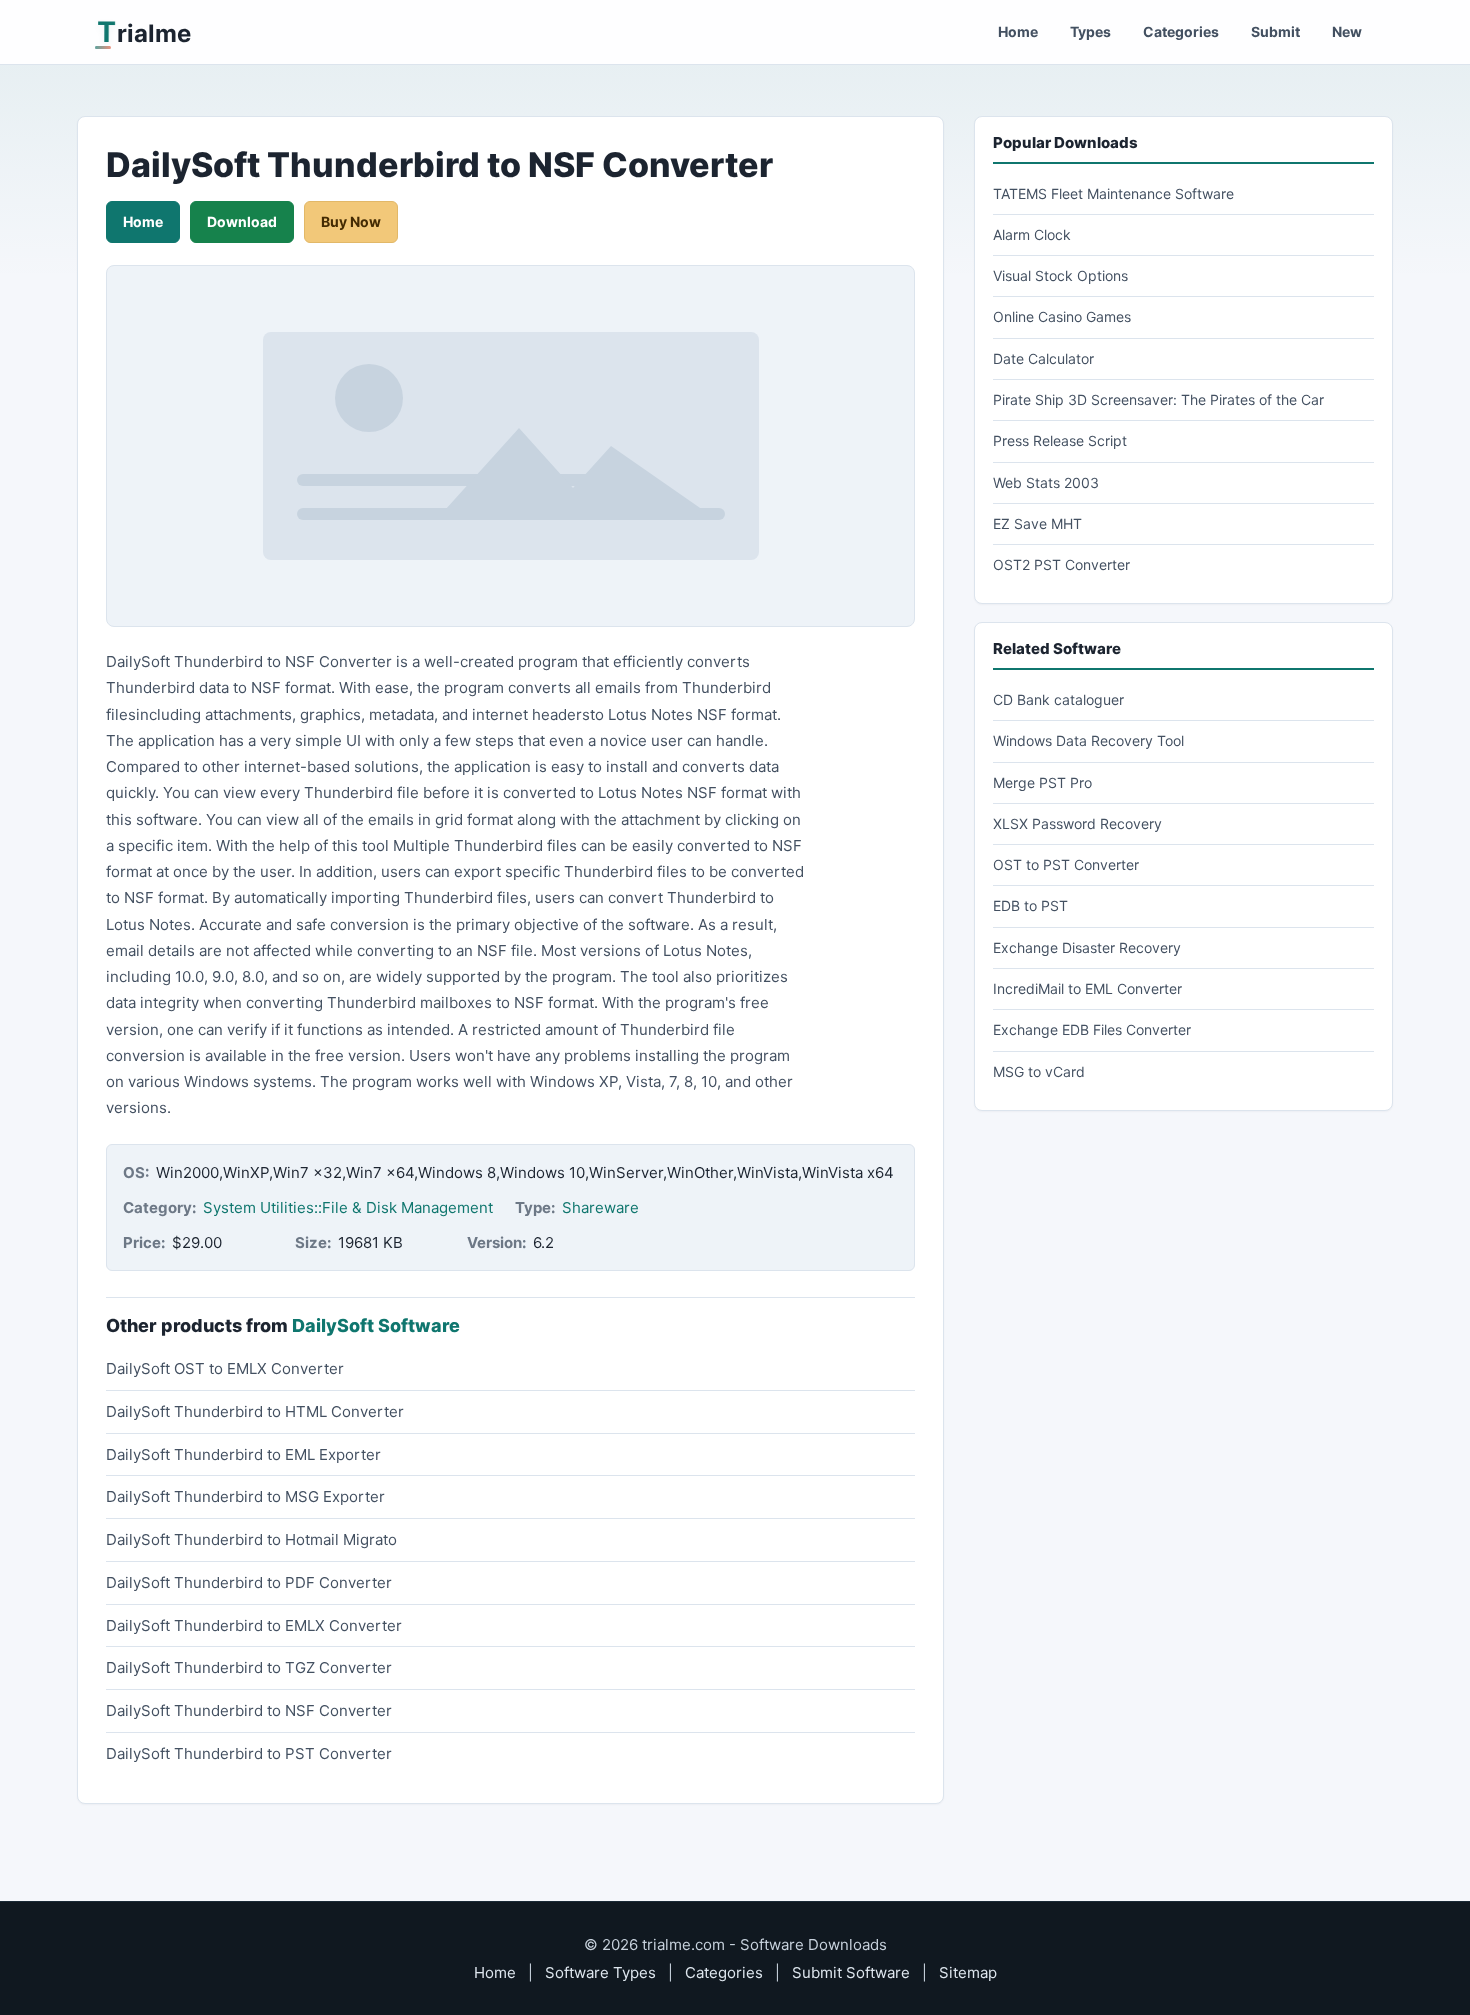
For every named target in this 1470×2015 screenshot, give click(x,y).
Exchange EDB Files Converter (1092, 1029)
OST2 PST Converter (1061, 564)
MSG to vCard (1039, 1071)
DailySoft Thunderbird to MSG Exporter (245, 1496)
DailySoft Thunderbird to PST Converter (249, 1753)
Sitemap (968, 1972)
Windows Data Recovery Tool (1088, 740)
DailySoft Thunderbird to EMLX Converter (254, 1625)
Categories (1181, 31)
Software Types (600, 1972)
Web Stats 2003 (1046, 482)
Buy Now (351, 221)
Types (1090, 31)
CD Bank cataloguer (1058, 699)
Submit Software (851, 1972)
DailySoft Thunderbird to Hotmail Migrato (251, 1539)
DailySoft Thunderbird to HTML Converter (255, 1411)
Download (242, 221)
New (1347, 31)
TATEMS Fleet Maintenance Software (1113, 193)
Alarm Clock (1032, 234)
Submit (1275, 31)
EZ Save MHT (1037, 523)
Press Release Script (1060, 440)
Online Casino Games (1062, 316)
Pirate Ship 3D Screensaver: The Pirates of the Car (1158, 399)
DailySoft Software (376, 1325)
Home (1018, 31)
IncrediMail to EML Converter (1087, 988)
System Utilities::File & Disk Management (348, 1207)
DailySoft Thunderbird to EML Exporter (243, 1454)
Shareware (600, 1207)
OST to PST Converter (1066, 864)
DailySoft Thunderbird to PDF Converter (249, 1582)
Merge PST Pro (1042, 782)
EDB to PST (1030, 905)
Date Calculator (1043, 358)
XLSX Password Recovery (1077, 823)
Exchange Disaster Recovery (1087, 947)
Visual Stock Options (1060, 275)
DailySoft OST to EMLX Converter (225, 1368)
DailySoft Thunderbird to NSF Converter (249, 1710)
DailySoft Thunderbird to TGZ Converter (249, 1667)
